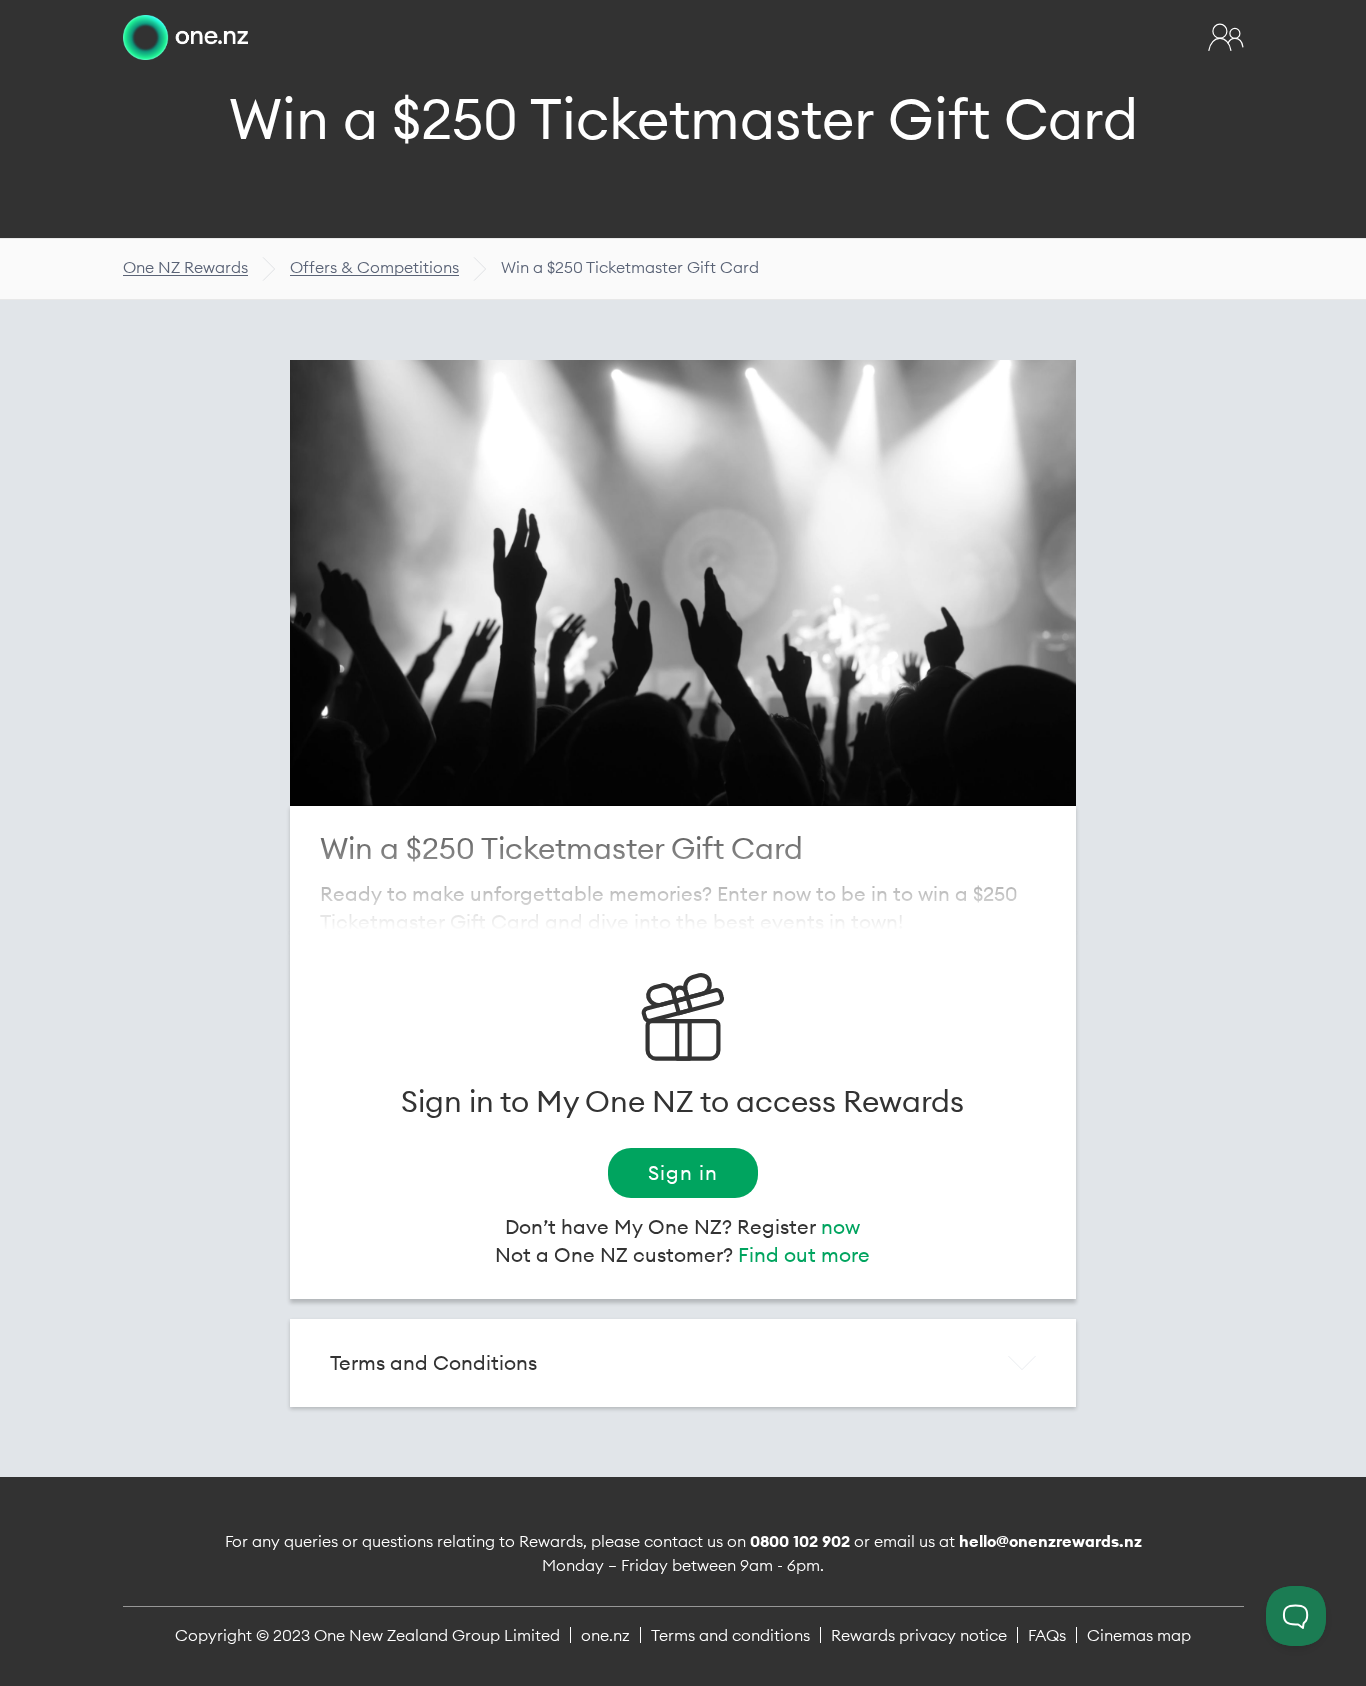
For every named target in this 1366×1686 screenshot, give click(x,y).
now (840, 1226)
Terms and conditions (730, 1635)
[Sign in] (1226, 37)
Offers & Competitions (374, 267)
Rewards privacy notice (919, 1635)
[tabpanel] (683, 583)
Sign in (683, 1172)
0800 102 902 (800, 1541)
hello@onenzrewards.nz (1050, 1541)
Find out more (804, 1254)
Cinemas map (1139, 1635)
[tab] (683, 1363)
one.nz (605, 1635)
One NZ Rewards (185, 267)
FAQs (1047, 1635)
